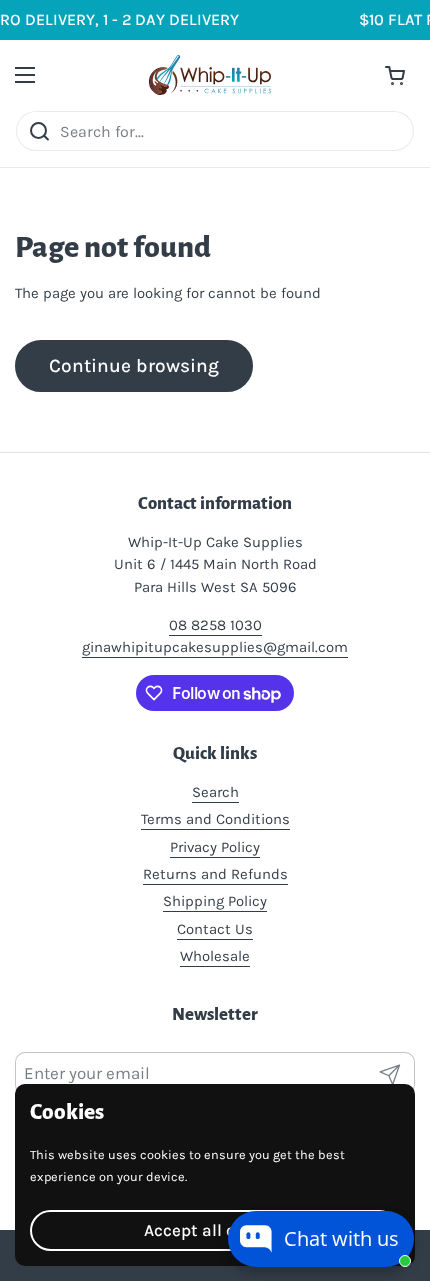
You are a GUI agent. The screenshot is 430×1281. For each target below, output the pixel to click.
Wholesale (215, 956)
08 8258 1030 (215, 625)
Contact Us (215, 929)
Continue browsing (134, 365)
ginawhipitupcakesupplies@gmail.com (215, 647)
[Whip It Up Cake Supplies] (210, 75)
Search (215, 792)
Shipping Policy (215, 901)
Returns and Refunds (215, 874)
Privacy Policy (215, 847)
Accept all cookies (215, 1230)
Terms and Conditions (215, 819)
